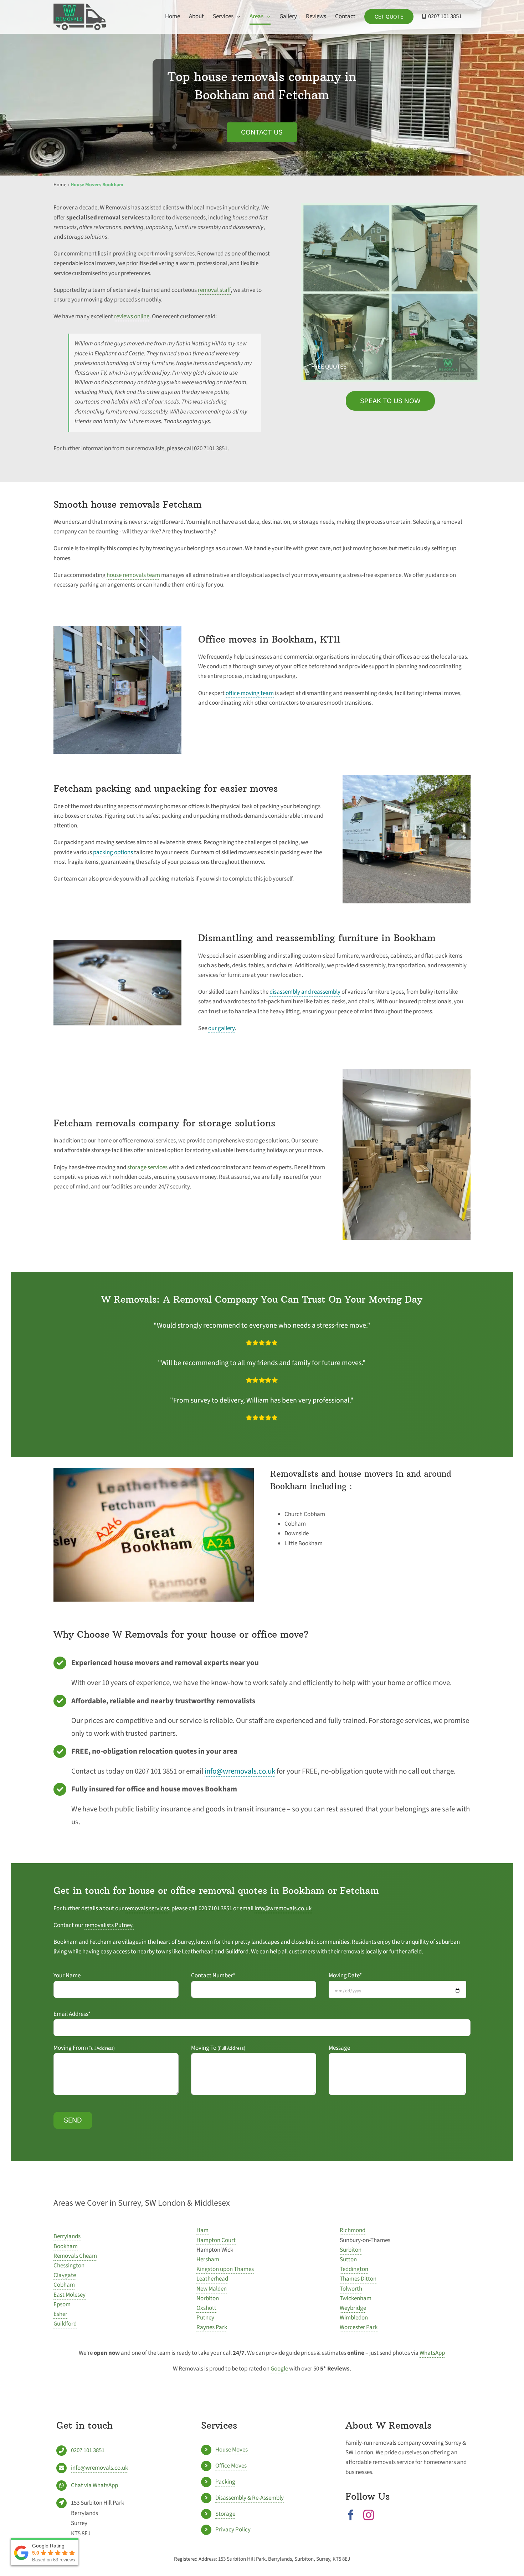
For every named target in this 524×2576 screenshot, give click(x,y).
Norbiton (208, 2298)
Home (60, 185)
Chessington (69, 2266)
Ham (202, 2230)
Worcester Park (359, 2327)
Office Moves (231, 2466)
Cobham (64, 2285)
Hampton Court (216, 2240)
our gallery (221, 1028)
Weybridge (353, 2308)
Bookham (66, 2246)
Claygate (65, 2275)
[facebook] (351, 2515)
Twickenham (356, 2298)
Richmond (353, 2230)
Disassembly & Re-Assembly (250, 2498)
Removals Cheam (75, 2256)
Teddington (354, 2269)
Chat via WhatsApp (94, 2485)
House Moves (232, 2450)
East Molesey (70, 2295)
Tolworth (351, 2289)
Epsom (62, 2304)
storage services (147, 1167)
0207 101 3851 (88, 2450)
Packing (225, 2482)
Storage (225, 2514)
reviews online (132, 316)
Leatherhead (212, 2279)
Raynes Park (212, 2327)
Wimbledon (354, 2318)
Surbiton (351, 2250)
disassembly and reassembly (305, 992)
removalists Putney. (109, 1925)
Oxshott (206, 2308)
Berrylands (67, 2236)
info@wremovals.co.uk (240, 1771)
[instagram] (369, 2515)
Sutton (348, 2260)
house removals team (133, 575)
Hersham (208, 2260)
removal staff (214, 290)
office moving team (250, 693)
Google (279, 2369)
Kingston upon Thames (225, 2269)
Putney (205, 2318)
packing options (113, 852)
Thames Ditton (358, 2279)
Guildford (65, 2324)
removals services (147, 1908)
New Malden (212, 2289)
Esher (60, 2314)
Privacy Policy (233, 2530)
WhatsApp (432, 2353)
